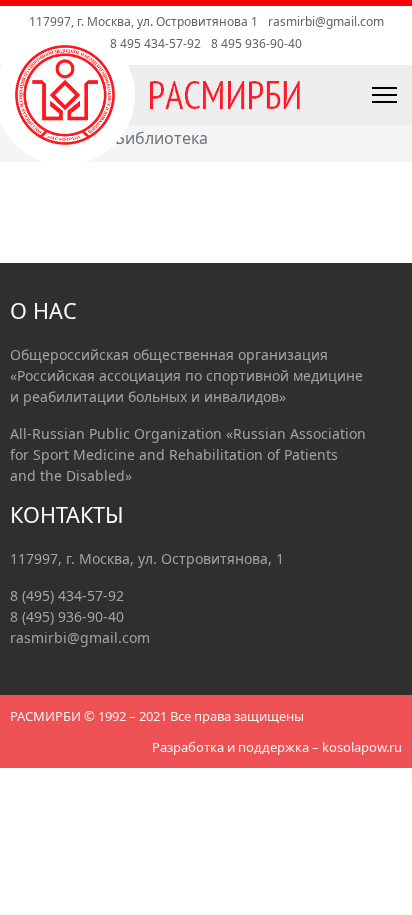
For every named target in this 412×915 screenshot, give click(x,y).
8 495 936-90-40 (256, 43)
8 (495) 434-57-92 (67, 595)
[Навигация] (339, 95)
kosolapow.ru (362, 747)
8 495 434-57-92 (155, 43)
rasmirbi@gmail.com (326, 21)
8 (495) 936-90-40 (67, 616)
